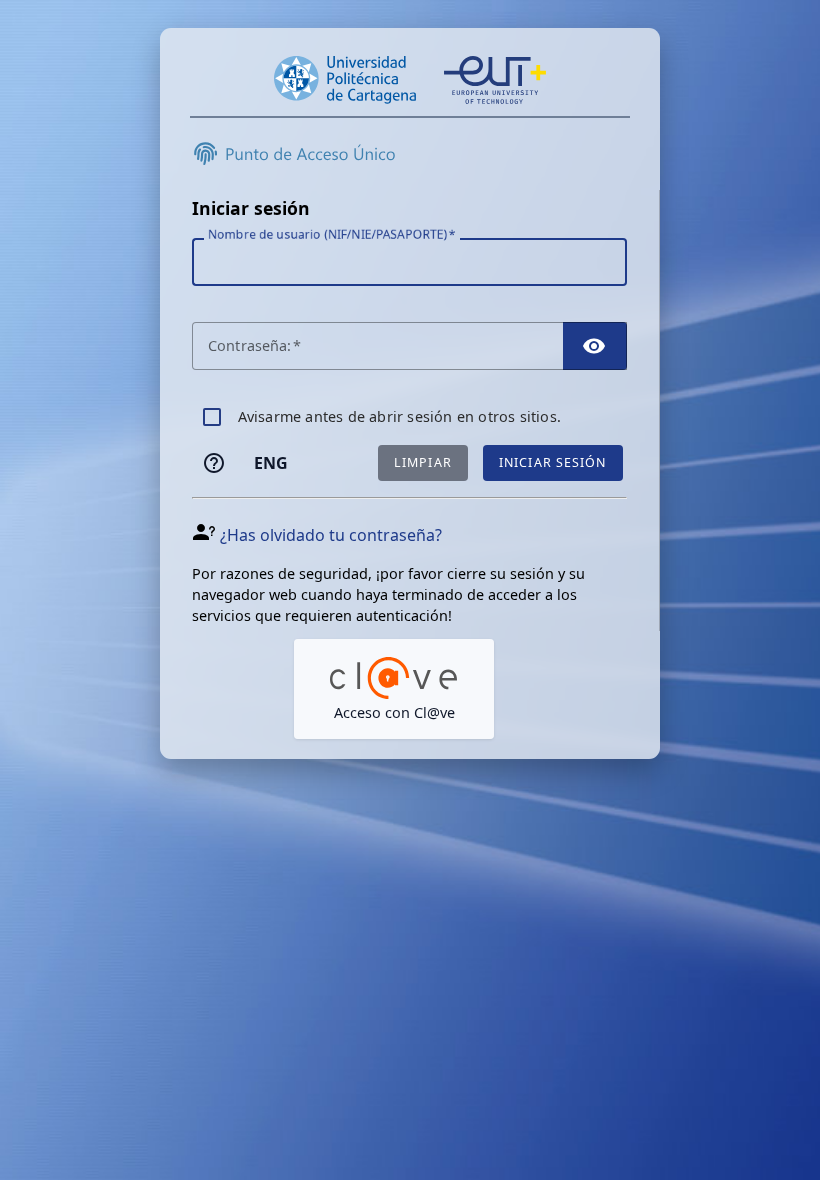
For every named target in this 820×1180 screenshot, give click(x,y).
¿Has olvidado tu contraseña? (331, 535)
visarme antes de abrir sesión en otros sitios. (399, 416)
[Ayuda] (214, 463)
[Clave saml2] (394, 689)
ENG (271, 463)
